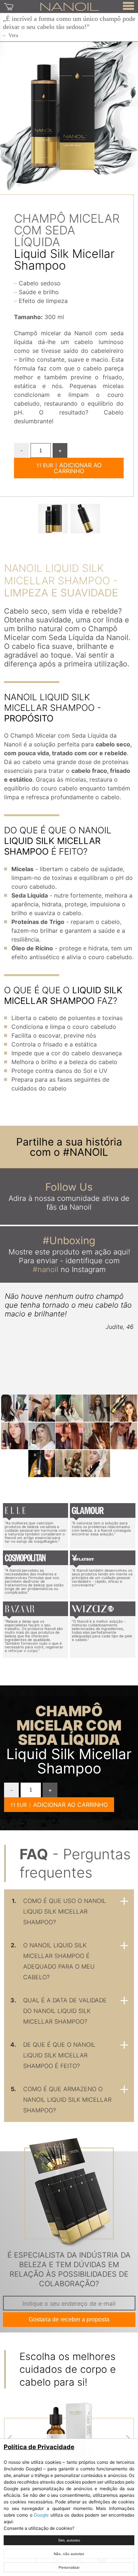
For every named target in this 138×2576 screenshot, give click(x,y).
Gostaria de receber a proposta (69, 2319)
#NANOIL (86, 1152)
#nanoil (46, 1269)
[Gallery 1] (85, 519)
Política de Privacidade (39, 2447)
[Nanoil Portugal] (70, 6)
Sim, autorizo (69, 2540)
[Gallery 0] (53, 519)
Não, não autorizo (69, 2554)
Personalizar (69, 2567)
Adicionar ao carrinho (78, 468)
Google (41, 2515)
